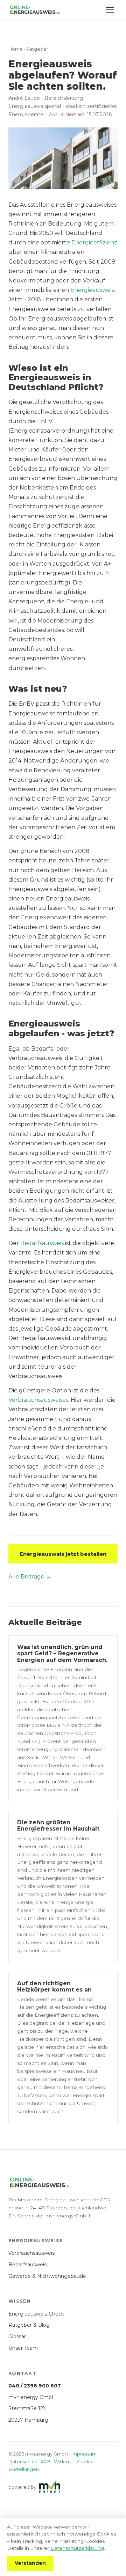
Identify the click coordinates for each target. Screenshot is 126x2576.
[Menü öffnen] (110, 10)
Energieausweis (92, 290)
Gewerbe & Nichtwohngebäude (47, 2276)
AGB (46, 2461)
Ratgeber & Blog (29, 2325)
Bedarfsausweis (42, 1243)
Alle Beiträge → (30, 1577)
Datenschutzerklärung (77, 2548)
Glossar (17, 2336)
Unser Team (23, 2348)
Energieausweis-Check (36, 2314)
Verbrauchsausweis (31, 2253)
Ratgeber (37, 49)
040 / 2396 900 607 (35, 2386)
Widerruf (64, 2461)
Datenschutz (23, 2461)
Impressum (84, 2454)
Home (16, 49)
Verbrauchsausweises (38, 1400)
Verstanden (30, 2563)
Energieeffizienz (94, 242)
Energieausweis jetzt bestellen (63, 1554)
